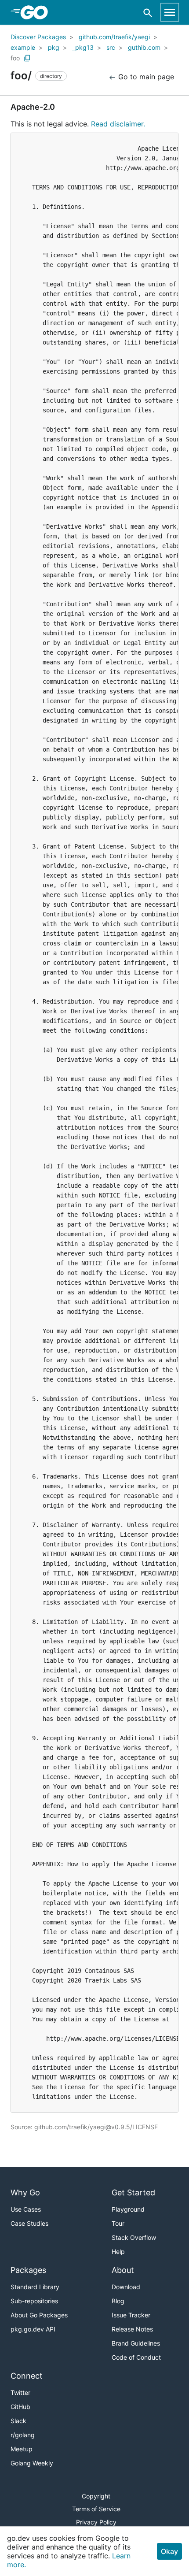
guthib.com (144, 47)
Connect (27, 2376)
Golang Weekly (32, 2463)
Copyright (96, 2496)
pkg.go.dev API (33, 2329)
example (23, 47)
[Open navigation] (170, 12)
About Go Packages (39, 2315)
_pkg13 (83, 47)
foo (15, 58)
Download (126, 2287)
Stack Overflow (134, 2237)
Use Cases (26, 2209)
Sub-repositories (34, 2301)
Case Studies (29, 2223)
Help (118, 2252)
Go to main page (145, 77)
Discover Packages (38, 37)
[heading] (37, 12)
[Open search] (148, 13)
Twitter (20, 2393)
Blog (118, 2301)
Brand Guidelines (136, 2343)
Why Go (25, 2192)
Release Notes (132, 2329)
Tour (118, 2223)
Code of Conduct (136, 2357)
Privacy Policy (96, 2522)
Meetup (22, 2449)
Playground (128, 2209)
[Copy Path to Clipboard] (27, 58)
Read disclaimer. (118, 124)
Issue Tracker (131, 2315)
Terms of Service (96, 2509)
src (111, 47)
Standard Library (35, 2287)
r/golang (23, 2435)
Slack (18, 2421)
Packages (28, 2270)
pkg (54, 47)
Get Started (133, 2192)
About (123, 2270)
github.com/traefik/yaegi (114, 37)
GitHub (20, 2407)
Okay (169, 2551)
